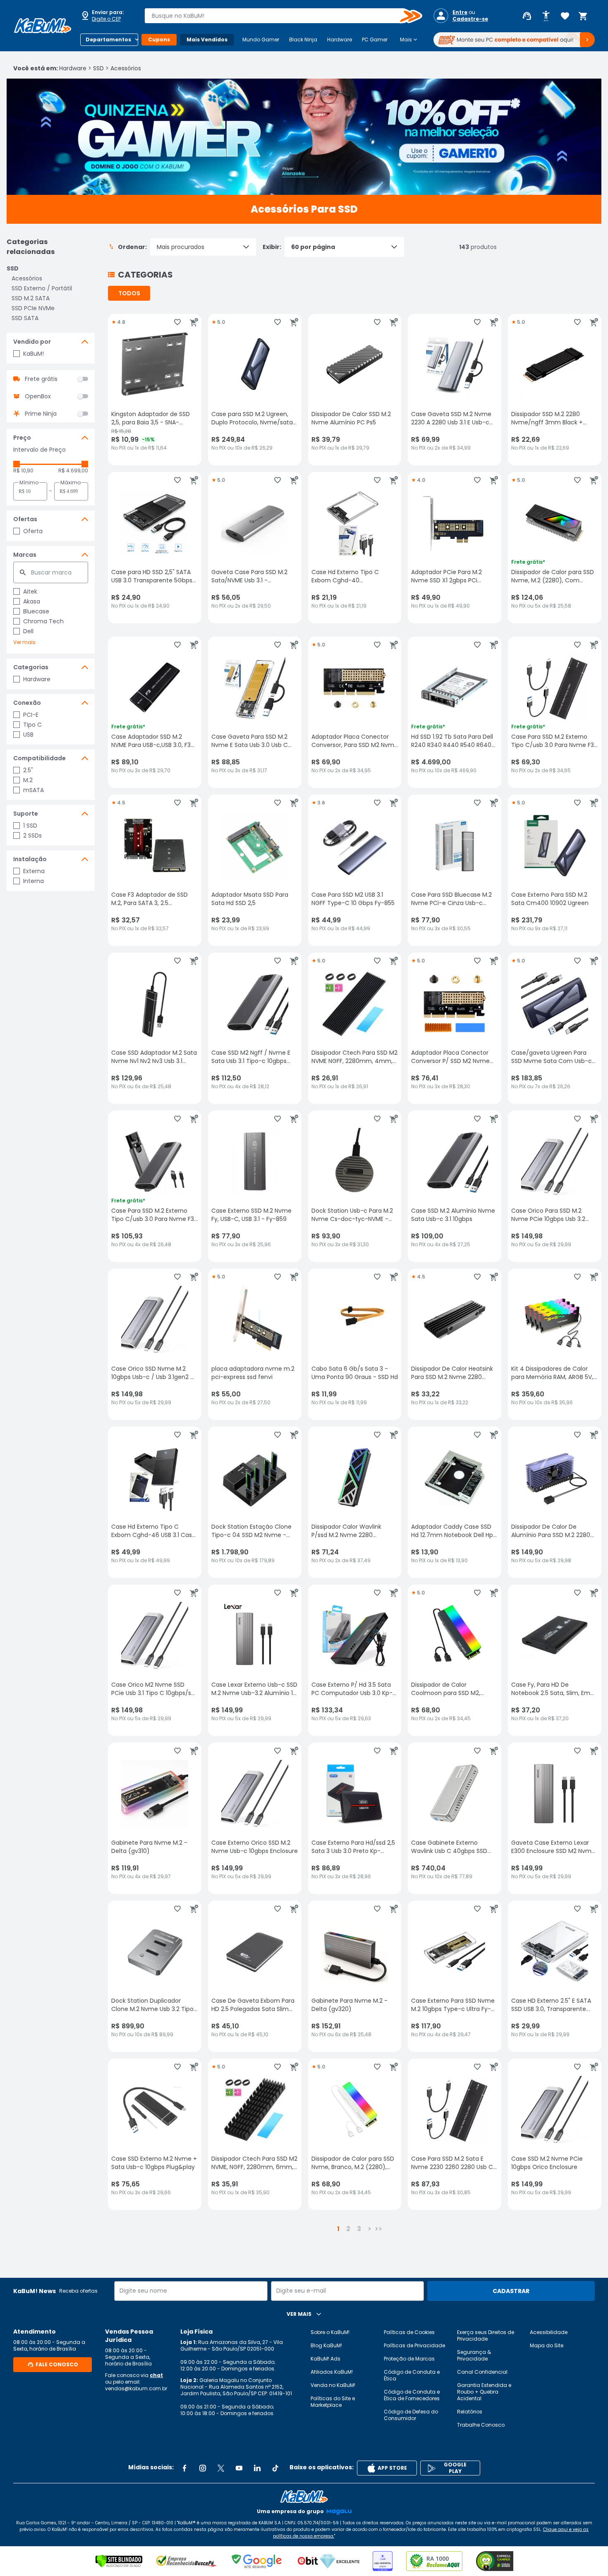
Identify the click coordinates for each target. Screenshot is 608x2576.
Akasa (32, 601)
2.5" (28, 770)
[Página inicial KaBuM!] (43, 26)
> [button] (370, 2229)
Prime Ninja (41, 414)
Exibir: (272, 247)
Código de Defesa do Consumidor (411, 2415)
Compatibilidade (39, 758)
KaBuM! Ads (326, 2359)
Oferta (33, 531)
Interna (34, 881)
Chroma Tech (43, 621)
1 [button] (338, 2229)
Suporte (26, 814)
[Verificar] (119, 2561)
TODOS (129, 293)
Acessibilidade (549, 2332)
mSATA (34, 790)
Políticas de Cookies (409, 2332)
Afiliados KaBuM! (332, 2372)
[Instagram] (203, 2468)
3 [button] (359, 2229)
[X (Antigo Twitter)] (221, 2468)
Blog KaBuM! (326, 2345)
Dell (28, 631)
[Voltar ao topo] (304, 2497)
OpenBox (38, 396)
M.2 (28, 780)
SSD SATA (25, 318)
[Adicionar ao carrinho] (194, 322)
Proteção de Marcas (409, 2359)
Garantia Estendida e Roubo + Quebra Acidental (484, 2392)
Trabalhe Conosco (481, 2425)
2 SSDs (32, 836)
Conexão (27, 703)
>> (378, 2229)
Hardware (340, 40)
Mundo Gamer (261, 40)
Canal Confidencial (482, 2372)
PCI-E (31, 715)
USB (28, 735)
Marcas (25, 555)
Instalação (30, 859)
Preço (22, 438)
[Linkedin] (257, 2468)
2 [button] (348, 2229)
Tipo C (32, 725)
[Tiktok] (275, 2468)
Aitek (30, 591)
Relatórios (470, 2412)
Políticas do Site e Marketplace (333, 2402)
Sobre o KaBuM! (330, 2332)
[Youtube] (239, 2468)
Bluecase (36, 611)
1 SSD (30, 826)
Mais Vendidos (207, 40)
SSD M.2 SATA (31, 298)
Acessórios (126, 68)
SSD (98, 68)
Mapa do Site (547, 2345)
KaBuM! (34, 354)
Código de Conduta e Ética (412, 2375)
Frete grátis (41, 379)
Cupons (159, 40)
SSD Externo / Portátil (42, 288)
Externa (34, 871)
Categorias (31, 667)
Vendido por (32, 342)
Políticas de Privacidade (414, 2345)
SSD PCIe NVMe (33, 308)
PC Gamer (375, 40)
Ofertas (25, 519)
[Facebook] (184, 2468)
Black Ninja (303, 40)
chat (156, 2375)
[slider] (17, 464)
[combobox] (278, 16)
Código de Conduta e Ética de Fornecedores (412, 2395)
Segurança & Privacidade (474, 2355)
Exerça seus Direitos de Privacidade (486, 2335)
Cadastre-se (470, 19)
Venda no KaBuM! (333, 2385)
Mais (409, 40)
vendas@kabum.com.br (136, 2388)
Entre (460, 12)
